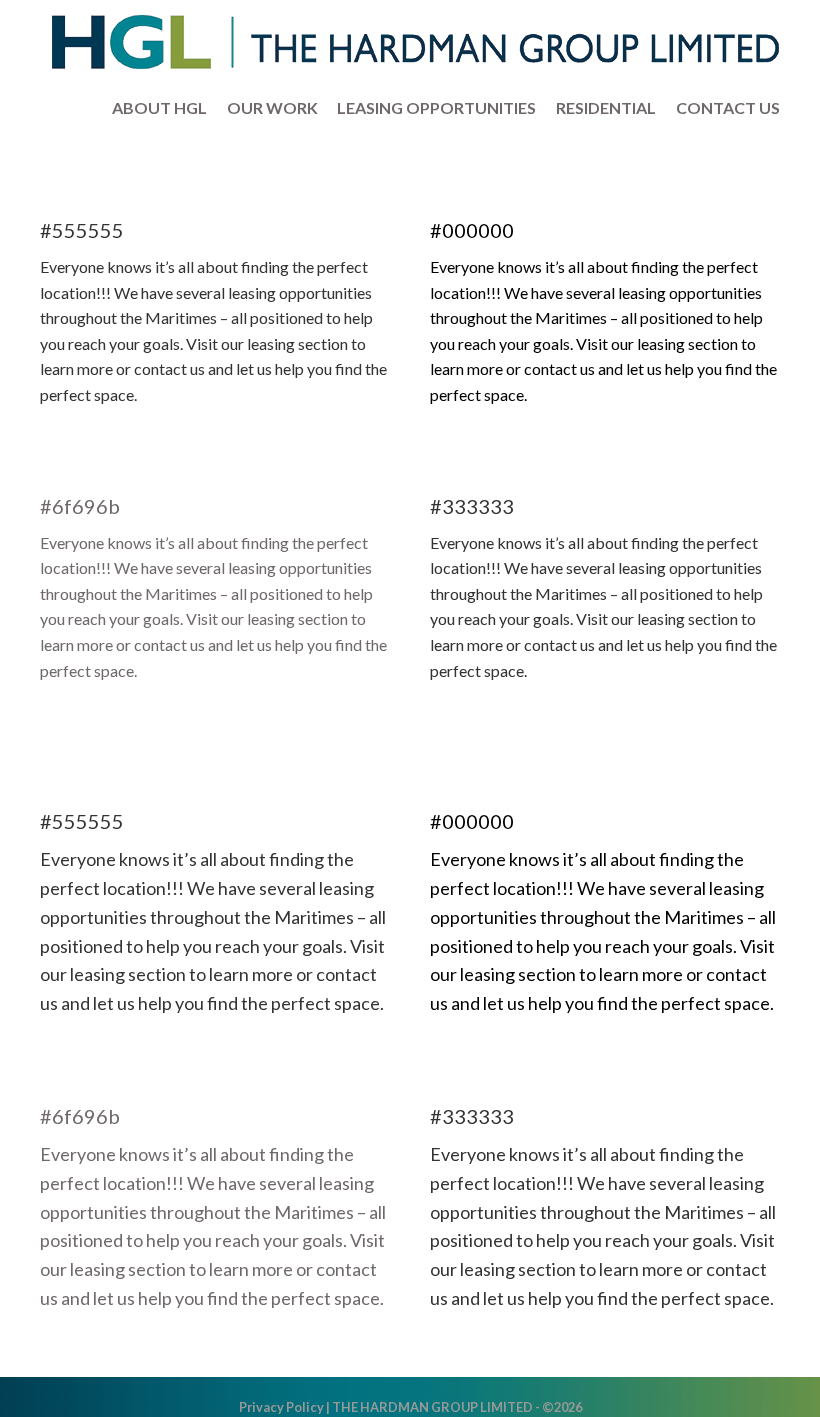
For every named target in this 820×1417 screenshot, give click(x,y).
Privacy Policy (281, 1407)
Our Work (278, 107)
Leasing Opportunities (442, 107)
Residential (612, 107)
